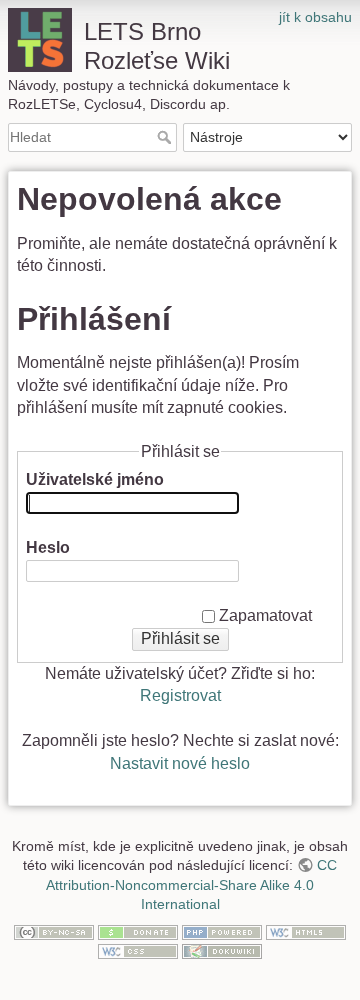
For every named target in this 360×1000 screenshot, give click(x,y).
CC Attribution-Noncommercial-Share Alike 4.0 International (191, 884)
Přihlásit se (180, 638)
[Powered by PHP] (222, 931)
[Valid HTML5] (306, 931)
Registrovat (180, 695)
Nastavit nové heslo (180, 763)
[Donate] (138, 931)
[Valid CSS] (138, 951)
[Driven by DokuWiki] (222, 951)
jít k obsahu (315, 17)
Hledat (166, 137)
